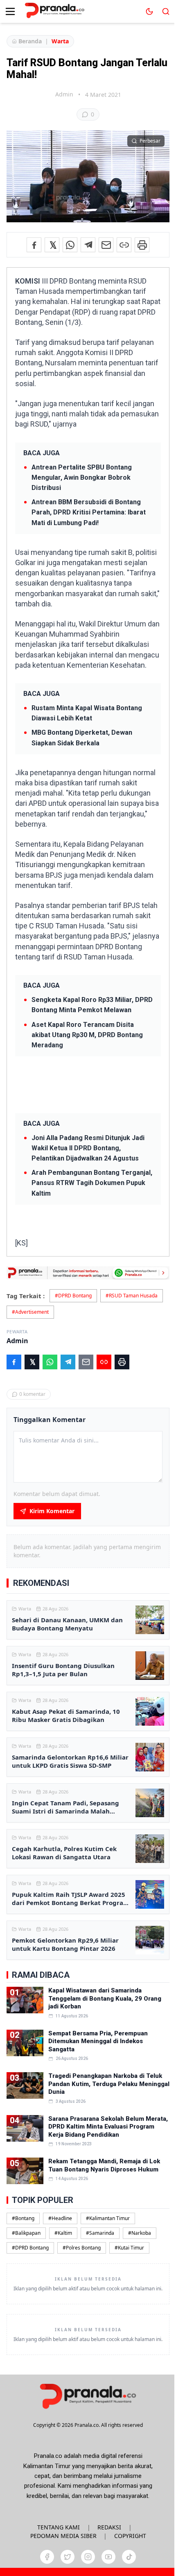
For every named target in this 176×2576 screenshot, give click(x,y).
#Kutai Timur (129, 2248)
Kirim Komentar (52, 1511)
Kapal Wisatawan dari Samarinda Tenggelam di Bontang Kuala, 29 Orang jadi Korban (105, 1998)
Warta (60, 41)
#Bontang (23, 2218)
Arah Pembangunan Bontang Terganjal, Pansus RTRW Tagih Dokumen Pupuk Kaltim (92, 1183)
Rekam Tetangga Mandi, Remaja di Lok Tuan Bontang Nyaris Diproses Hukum (104, 2165)
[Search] (166, 11)
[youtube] (108, 2557)
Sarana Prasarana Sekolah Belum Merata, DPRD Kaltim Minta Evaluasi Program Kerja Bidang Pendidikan (108, 2127)
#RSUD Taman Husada (132, 1296)
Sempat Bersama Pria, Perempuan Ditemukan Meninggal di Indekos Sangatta (98, 2041)
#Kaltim (63, 2233)
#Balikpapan (26, 2233)
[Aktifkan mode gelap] (149, 11)
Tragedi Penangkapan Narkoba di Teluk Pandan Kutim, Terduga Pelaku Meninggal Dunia (109, 2084)
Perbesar (150, 141)
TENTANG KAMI (59, 2527)
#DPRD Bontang (73, 1296)
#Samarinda (100, 2233)
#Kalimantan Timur (108, 2218)
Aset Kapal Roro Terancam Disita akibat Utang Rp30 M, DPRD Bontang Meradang (87, 1035)
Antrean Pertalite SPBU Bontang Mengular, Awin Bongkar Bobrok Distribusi (82, 477)
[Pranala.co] (88, 2396)
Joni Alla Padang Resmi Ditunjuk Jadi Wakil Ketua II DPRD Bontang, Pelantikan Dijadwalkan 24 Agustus (88, 1148)
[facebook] (47, 2557)
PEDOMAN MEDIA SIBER (63, 2536)
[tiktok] (129, 2557)
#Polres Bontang (82, 2248)
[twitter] (68, 2557)
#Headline (60, 2218)
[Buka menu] (10, 11)
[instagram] (88, 2557)
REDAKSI (109, 2527)
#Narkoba (140, 2233)
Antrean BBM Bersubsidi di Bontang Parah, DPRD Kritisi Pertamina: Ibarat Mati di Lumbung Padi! (89, 512)
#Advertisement (30, 1312)
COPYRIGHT (130, 2536)
